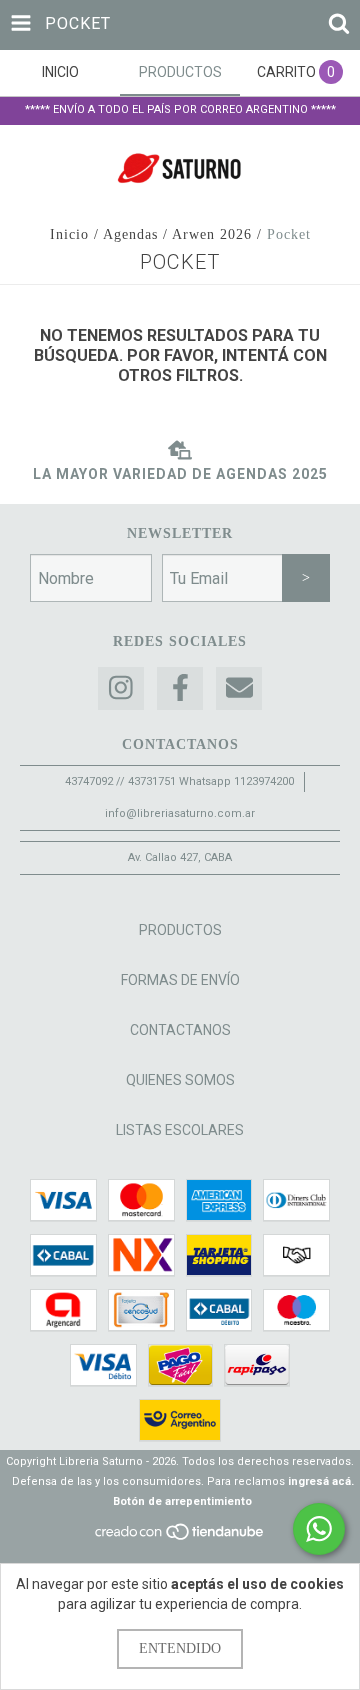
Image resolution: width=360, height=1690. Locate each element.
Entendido (180, 1648)
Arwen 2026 (212, 234)
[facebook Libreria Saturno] (180, 688)
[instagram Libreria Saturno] (121, 688)
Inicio (69, 234)
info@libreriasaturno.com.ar (180, 813)
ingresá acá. (321, 1481)
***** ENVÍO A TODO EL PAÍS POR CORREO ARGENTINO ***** (180, 109)
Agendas (130, 234)
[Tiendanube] (180, 1537)
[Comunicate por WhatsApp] (319, 1529)
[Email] (239, 688)
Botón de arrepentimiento (182, 1501)
